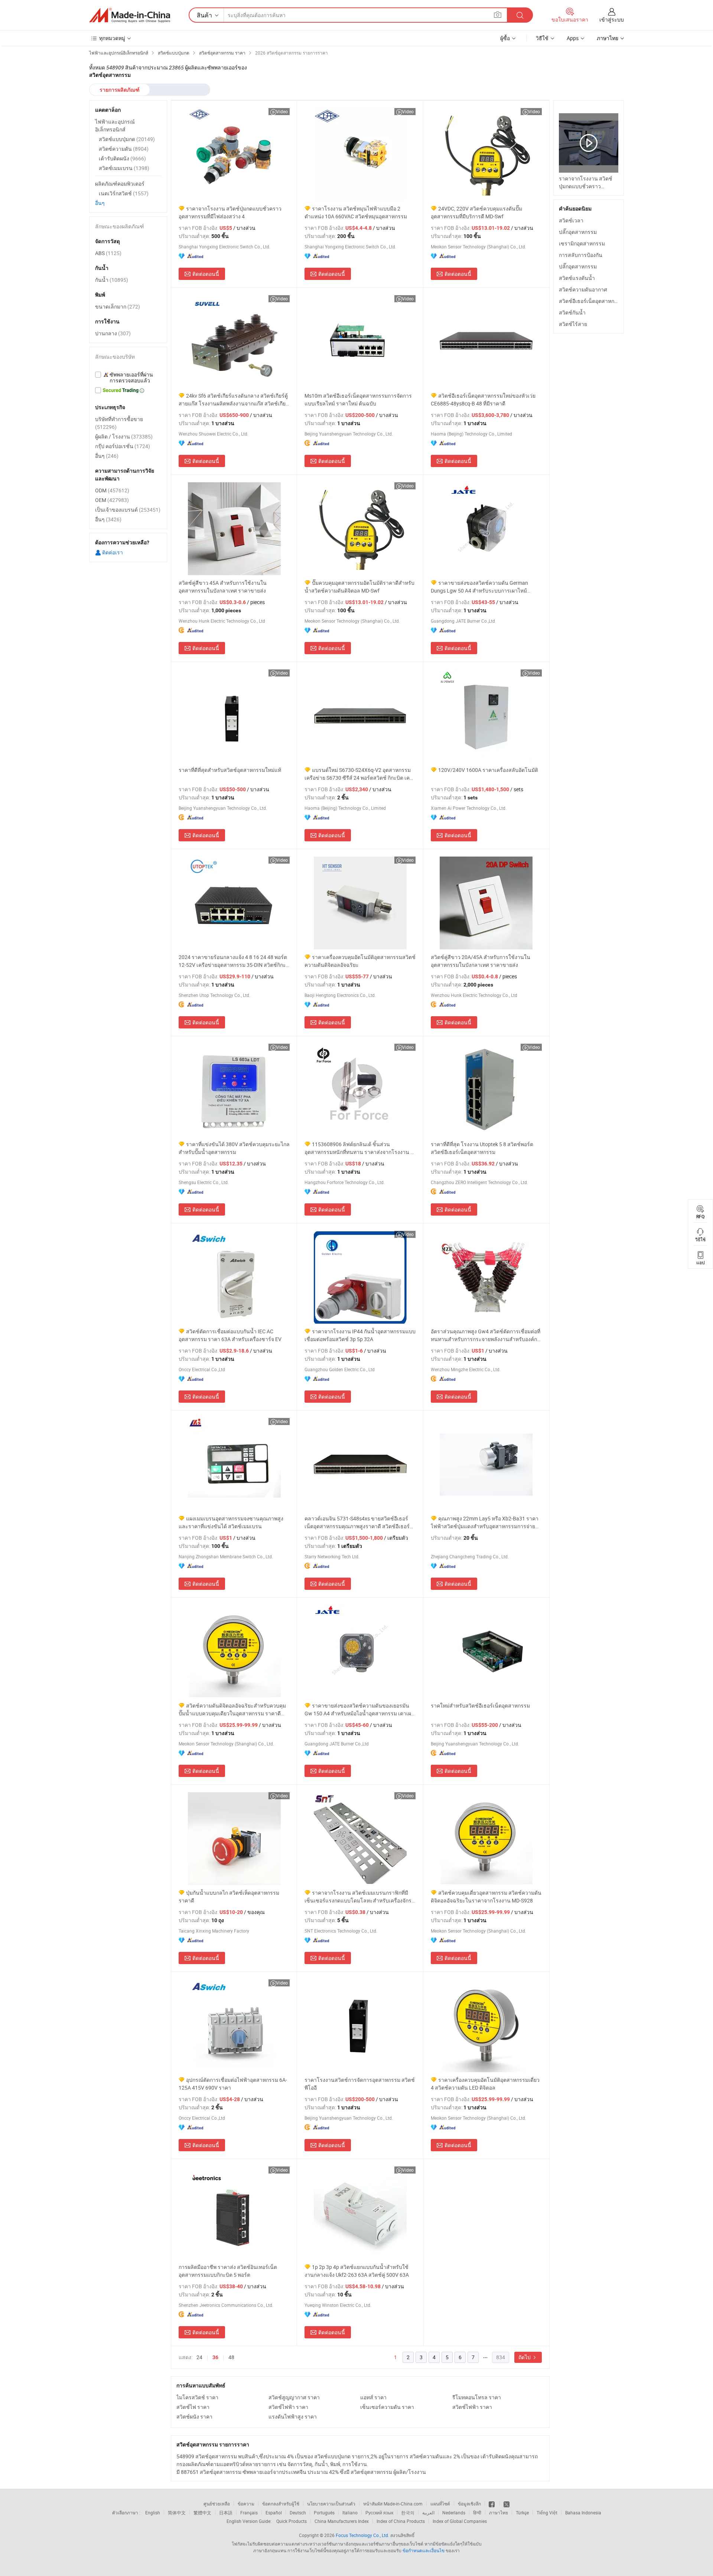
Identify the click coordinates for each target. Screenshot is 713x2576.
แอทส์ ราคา (373, 2397)
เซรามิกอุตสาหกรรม (582, 243)
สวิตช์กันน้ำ (572, 312)
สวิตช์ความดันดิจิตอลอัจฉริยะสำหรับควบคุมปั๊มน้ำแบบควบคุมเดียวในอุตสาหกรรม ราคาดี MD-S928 (232, 1710)
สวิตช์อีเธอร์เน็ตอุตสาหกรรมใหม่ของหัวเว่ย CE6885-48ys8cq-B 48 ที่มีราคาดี (483, 400)
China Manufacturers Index (342, 2521)
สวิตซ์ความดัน (124, 149)
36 (215, 2357)
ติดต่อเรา (112, 552)
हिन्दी (477, 2513)
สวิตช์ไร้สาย (573, 324)
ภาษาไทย (499, 2513)
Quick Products (292, 2521)
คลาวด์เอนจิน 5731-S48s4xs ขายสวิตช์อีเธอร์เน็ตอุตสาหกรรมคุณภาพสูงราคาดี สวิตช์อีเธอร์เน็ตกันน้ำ (357, 1522)
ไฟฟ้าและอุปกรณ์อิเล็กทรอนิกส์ (115, 125)
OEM (112, 500)
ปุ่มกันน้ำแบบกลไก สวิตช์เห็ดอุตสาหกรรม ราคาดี (229, 1897)
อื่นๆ (100, 203)
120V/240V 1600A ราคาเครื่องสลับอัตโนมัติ (488, 770)
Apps (573, 38)
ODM (112, 490)
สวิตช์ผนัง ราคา (194, 2417)
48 (231, 2357)
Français (249, 2513)
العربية (428, 2513)
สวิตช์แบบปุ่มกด (127, 139)
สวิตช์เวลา (571, 220)
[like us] (492, 2504)
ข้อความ (246, 2504)
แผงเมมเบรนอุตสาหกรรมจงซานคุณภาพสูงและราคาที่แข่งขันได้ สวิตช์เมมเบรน (231, 1522)
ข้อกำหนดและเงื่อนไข (424, 2550)
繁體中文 (202, 2513)
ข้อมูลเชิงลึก (469, 2504)
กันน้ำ (112, 280)
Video (282, 111)
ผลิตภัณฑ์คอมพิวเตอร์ (120, 184)
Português (324, 2513)
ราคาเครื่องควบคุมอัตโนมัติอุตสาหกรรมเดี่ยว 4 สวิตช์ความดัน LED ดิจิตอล (485, 2084)
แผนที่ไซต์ (440, 2504)
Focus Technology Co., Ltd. (362, 2535)
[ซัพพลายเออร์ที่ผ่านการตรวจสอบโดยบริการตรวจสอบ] (128, 378)
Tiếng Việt (547, 2513)
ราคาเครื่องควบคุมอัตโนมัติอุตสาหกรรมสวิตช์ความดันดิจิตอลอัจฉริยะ (360, 961)
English (153, 2513)
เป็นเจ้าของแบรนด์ (128, 510)
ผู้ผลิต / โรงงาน (124, 436)
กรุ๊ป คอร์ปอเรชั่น (123, 446)
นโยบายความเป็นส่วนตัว (331, 2504)
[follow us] (507, 2504)
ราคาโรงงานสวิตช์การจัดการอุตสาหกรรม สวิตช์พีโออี (360, 2084)
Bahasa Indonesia (583, 2513)
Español (274, 2513)
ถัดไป (525, 2357)
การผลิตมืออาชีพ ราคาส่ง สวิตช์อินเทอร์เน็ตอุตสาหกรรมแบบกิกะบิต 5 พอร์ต (228, 2271)
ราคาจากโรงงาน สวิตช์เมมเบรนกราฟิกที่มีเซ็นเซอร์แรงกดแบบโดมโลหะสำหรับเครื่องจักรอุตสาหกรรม (358, 1897)
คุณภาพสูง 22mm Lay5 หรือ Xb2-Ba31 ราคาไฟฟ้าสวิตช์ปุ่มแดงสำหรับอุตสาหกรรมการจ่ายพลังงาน (485, 1522)
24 (199, 2357)
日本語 (226, 2513)
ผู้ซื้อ (505, 38)
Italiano (350, 2513)
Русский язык (379, 2513)
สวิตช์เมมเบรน (124, 168)
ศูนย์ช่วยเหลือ (217, 2504)
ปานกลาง (113, 333)
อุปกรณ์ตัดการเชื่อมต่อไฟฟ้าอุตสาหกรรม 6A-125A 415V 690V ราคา (233, 2084)
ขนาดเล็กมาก (118, 306)
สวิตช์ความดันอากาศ (583, 289)
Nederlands (454, 2513)
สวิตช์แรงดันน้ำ (577, 278)
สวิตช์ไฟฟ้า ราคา (288, 2407)
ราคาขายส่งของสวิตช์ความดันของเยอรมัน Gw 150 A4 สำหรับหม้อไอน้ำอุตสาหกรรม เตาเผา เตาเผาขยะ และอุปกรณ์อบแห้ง (359, 1710)
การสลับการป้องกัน (581, 255)
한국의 (408, 2513)
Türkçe (522, 2513)
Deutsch (298, 2513)
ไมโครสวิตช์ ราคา (197, 2397)
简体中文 (177, 2513)
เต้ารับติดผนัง (122, 158)
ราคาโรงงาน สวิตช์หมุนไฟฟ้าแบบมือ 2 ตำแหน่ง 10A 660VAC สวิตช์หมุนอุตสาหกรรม (356, 212)
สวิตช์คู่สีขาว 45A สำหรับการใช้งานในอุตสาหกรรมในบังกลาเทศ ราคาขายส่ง (223, 587)
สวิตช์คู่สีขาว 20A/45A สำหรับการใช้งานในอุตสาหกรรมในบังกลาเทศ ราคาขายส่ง (481, 961)
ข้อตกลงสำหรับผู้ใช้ (281, 2504)
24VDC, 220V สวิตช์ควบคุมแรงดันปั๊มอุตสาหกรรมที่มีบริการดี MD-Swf (476, 212)
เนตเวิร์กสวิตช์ (124, 193)
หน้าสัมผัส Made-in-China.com (393, 2504)
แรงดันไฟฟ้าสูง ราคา (293, 2417)
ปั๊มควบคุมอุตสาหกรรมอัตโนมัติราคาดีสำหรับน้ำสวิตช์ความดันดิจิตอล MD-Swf (359, 587)
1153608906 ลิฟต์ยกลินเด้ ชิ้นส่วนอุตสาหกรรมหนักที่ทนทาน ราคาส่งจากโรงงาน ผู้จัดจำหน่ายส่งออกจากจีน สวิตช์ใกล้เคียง (359, 1148)
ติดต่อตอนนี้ (206, 274)
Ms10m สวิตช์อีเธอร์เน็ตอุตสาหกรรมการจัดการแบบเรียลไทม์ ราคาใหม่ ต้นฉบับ (358, 400)
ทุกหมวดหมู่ (112, 38)
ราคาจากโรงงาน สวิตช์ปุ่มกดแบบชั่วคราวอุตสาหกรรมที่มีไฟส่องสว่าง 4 (230, 212)
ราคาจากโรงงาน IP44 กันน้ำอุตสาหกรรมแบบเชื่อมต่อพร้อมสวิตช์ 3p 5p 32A (360, 1335)
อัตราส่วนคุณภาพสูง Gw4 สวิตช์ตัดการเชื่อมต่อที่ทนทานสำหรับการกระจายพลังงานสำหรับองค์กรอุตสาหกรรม (486, 1335)
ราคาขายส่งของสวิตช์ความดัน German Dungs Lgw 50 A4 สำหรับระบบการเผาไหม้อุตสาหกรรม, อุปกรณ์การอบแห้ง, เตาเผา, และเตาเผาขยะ (486, 587)
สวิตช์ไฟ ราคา (193, 2407)
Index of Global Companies (460, 2521)
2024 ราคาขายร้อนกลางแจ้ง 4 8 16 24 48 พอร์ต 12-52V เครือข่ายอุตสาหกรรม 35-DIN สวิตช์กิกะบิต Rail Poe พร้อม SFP (233, 961)
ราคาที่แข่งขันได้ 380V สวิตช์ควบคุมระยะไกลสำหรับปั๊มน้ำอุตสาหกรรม (234, 1148)
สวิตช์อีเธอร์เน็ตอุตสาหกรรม (591, 301)
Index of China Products (401, 2521)
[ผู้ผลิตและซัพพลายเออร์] (130, 15)
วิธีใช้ (542, 38)
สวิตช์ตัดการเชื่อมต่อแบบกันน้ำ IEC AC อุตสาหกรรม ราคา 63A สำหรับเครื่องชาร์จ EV (230, 1335)
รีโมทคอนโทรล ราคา (477, 2397)
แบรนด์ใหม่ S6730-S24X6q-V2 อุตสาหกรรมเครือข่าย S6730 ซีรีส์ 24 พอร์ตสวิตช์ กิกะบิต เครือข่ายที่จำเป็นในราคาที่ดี (360, 774)
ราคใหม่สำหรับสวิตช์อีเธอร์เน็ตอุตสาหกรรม (480, 1706)
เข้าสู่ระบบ (612, 19)
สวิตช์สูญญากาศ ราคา (294, 2397)
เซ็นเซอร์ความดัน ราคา (387, 2407)
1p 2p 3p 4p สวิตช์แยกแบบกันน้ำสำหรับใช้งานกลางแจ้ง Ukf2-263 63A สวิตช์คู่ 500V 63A (357, 2271)
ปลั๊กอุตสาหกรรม (578, 232)
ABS (108, 253)
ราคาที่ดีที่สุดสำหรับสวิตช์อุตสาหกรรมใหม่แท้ (230, 770)
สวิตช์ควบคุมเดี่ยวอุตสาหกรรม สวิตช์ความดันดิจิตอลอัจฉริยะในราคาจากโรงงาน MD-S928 (486, 1897)
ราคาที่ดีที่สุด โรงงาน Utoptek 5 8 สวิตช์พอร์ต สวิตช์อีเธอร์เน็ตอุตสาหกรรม (482, 1148)
